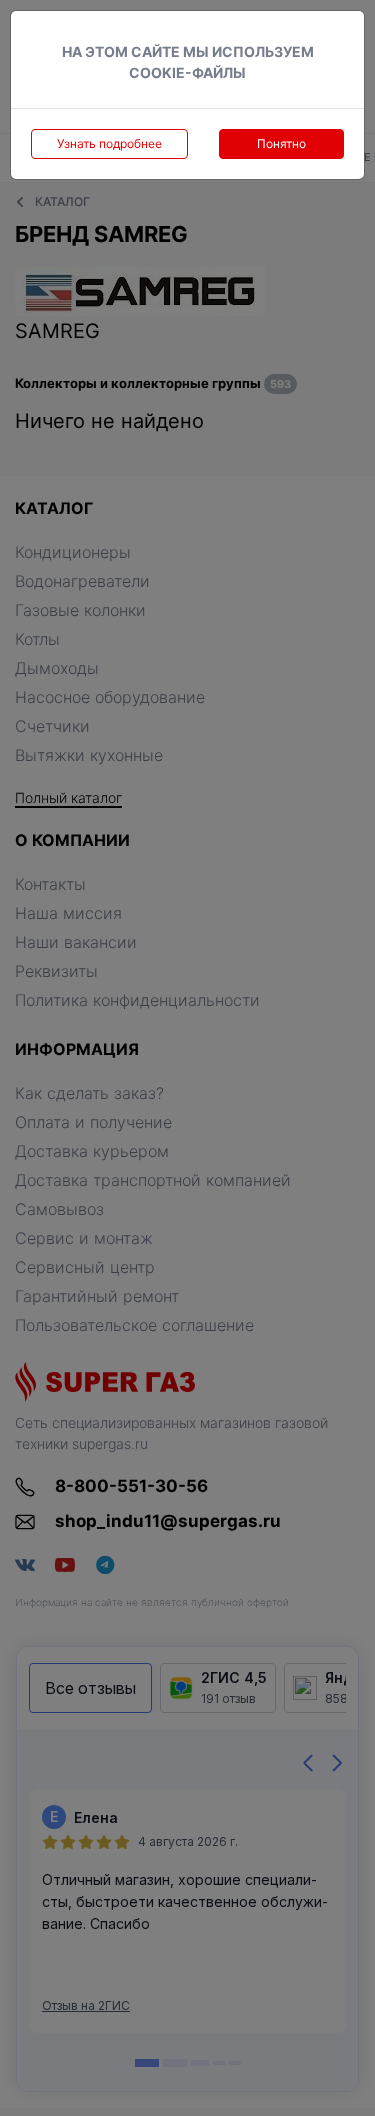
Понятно (281, 143)
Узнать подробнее (109, 143)
